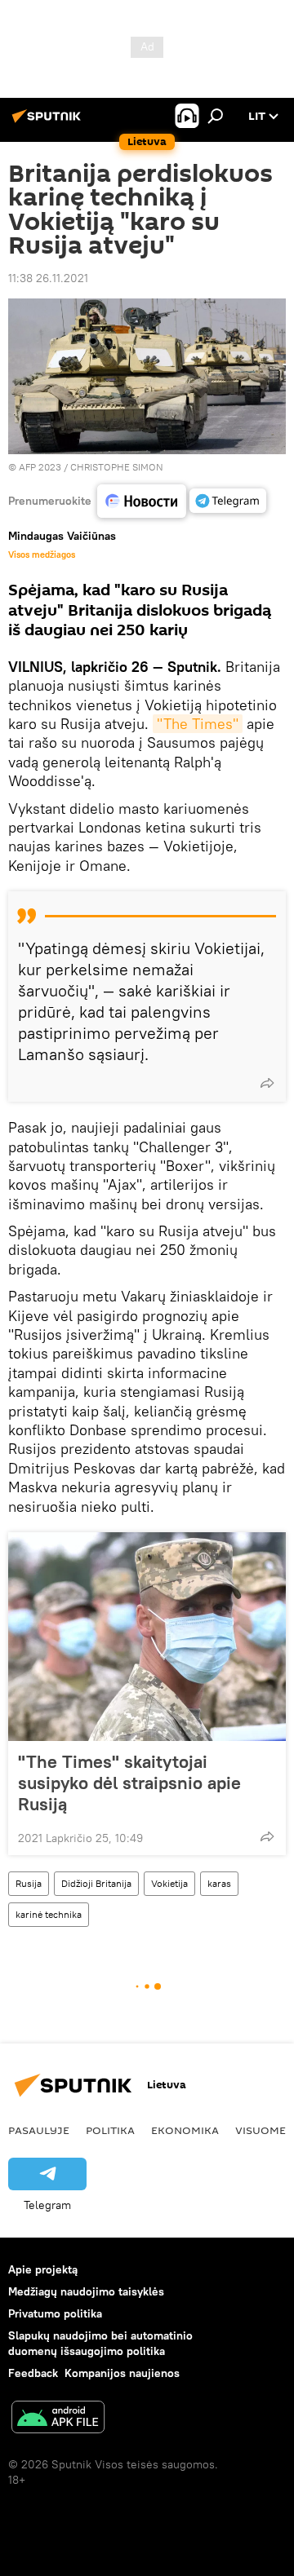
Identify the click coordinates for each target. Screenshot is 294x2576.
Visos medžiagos (42, 555)
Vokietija (169, 1883)
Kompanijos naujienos (122, 2373)
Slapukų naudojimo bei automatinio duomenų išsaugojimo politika (100, 2343)
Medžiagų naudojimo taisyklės (86, 2291)
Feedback (33, 2373)
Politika (110, 2130)
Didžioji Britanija (96, 1883)
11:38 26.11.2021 (48, 278)
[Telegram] (228, 501)
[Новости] (142, 501)
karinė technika (49, 1914)
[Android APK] (58, 2419)
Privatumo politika (55, 2313)
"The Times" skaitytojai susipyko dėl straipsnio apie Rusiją (129, 1783)
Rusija (29, 1883)
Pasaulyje (39, 2130)
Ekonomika (185, 2130)
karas (219, 1883)
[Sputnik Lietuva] (49, 122)
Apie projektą (43, 2269)
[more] (267, 1083)
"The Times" (198, 724)
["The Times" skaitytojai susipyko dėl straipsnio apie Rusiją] (147, 1637)
